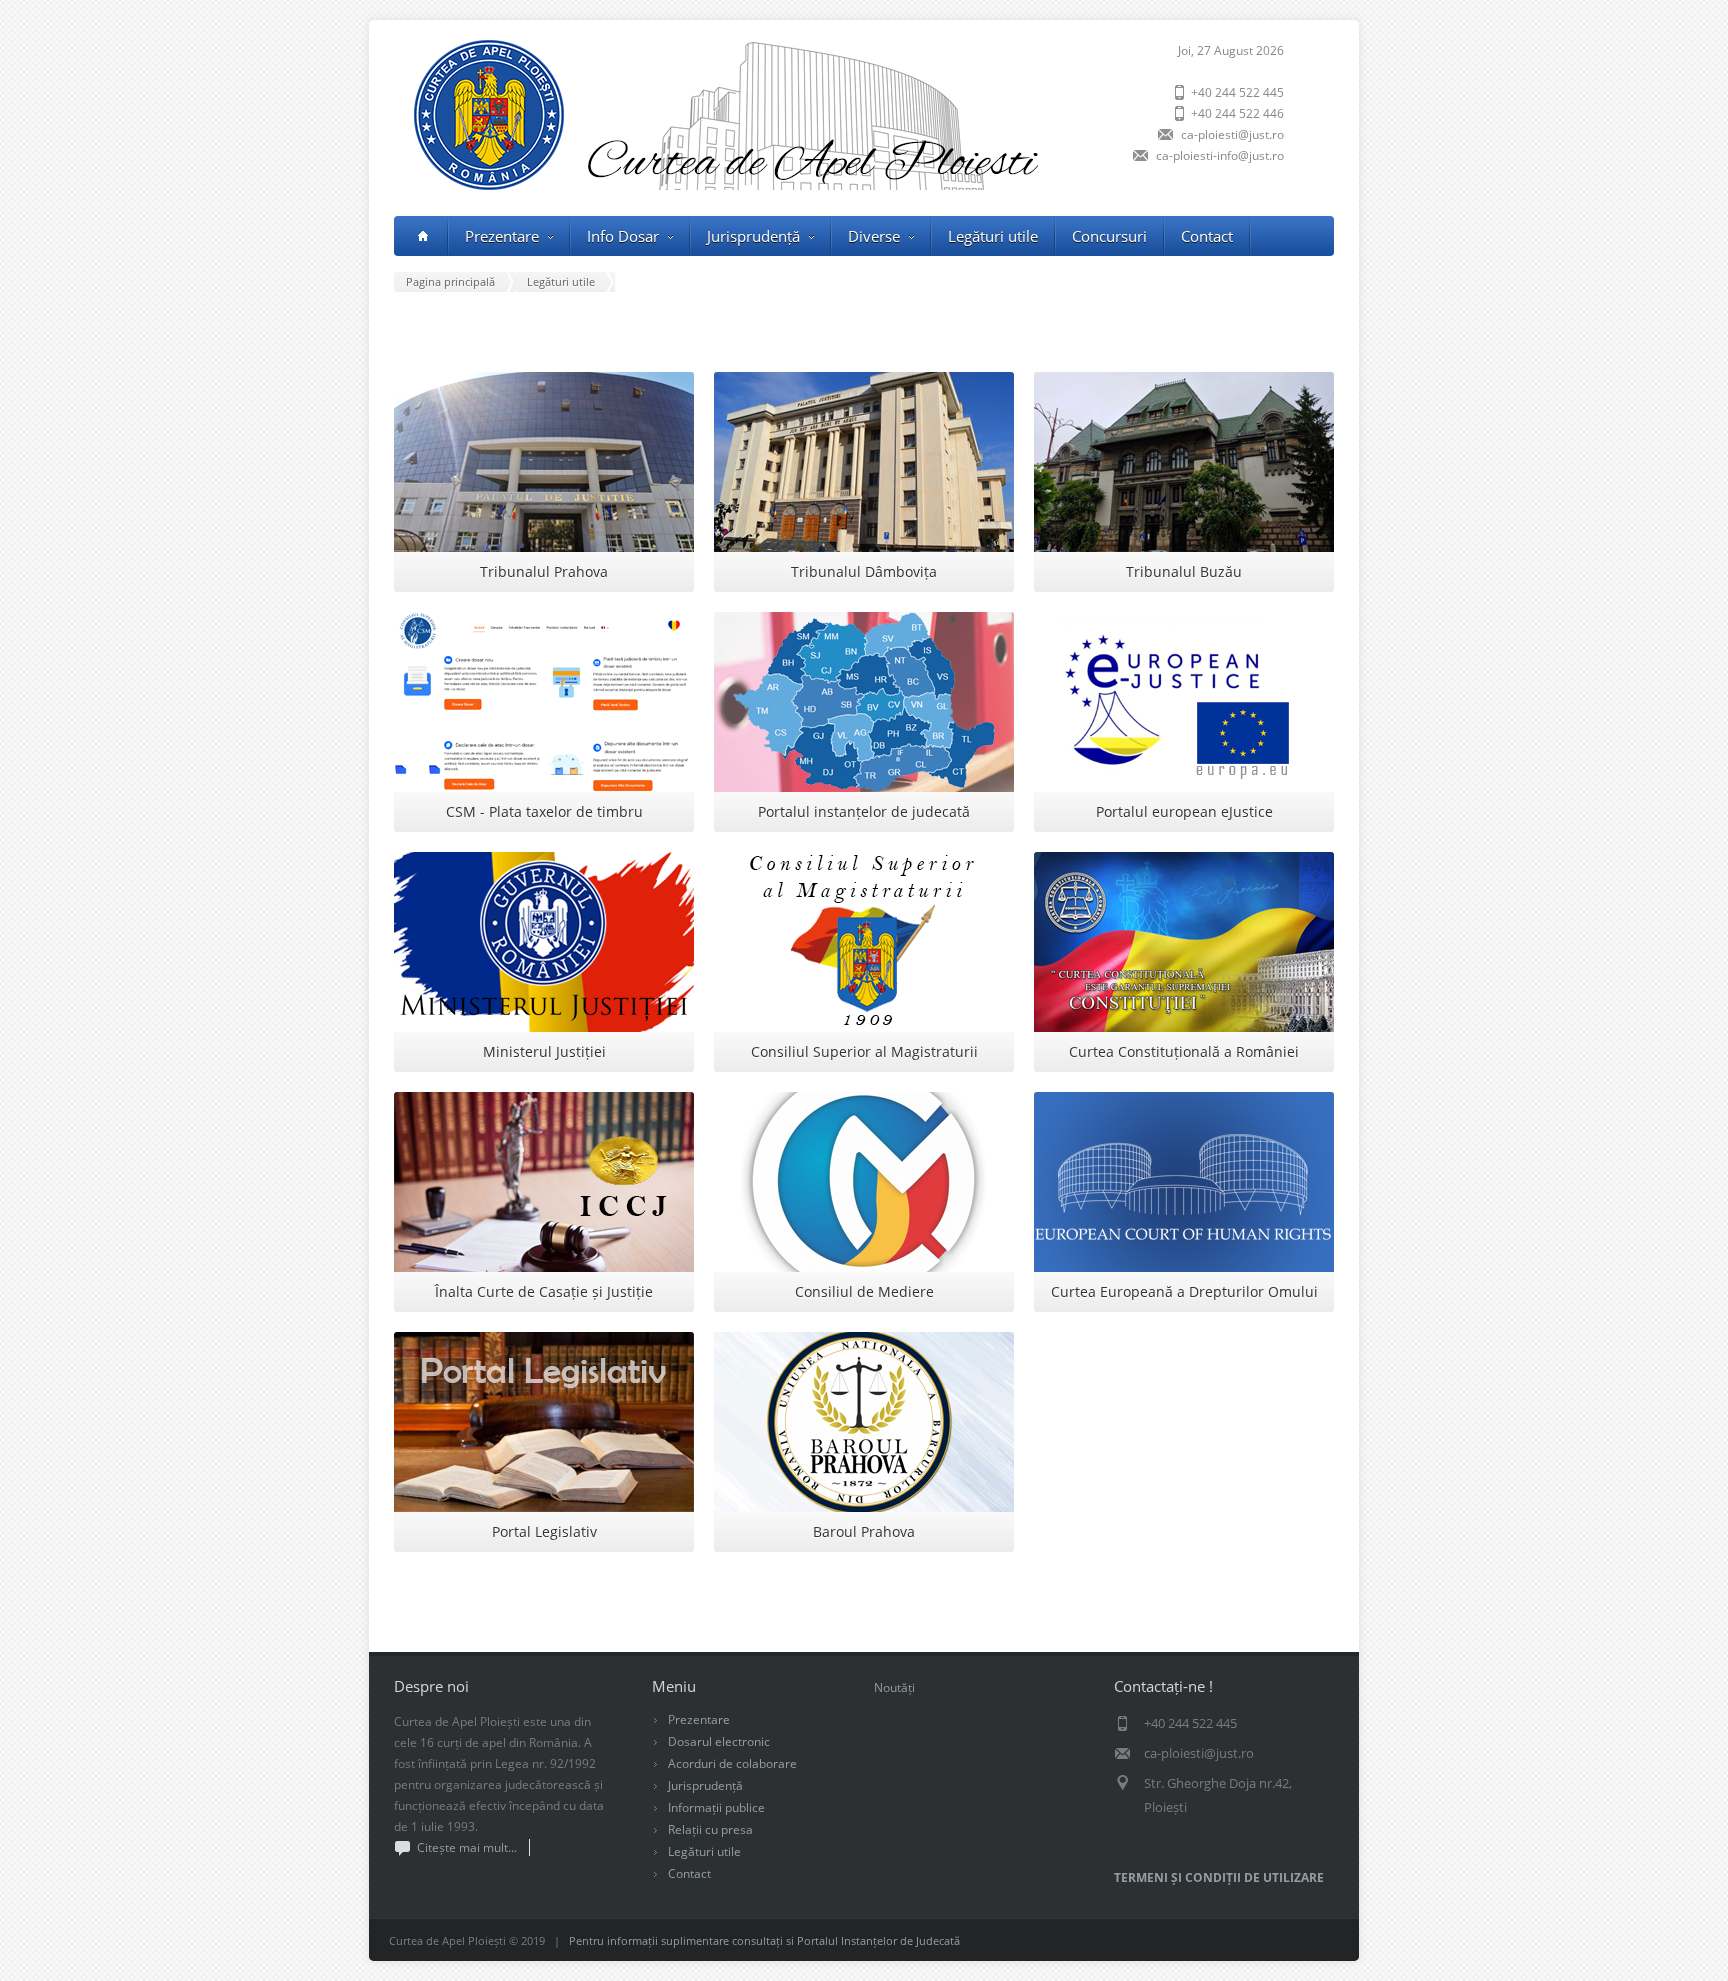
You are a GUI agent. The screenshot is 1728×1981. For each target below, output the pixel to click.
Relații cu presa (710, 1829)
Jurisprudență (705, 1785)
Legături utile (993, 236)
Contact (1207, 236)
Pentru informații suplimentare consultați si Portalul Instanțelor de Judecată (764, 1940)
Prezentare (502, 236)
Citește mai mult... (467, 1847)
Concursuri (1109, 236)
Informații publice (716, 1807)
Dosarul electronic (719, 1741)
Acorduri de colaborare (732, 1763)
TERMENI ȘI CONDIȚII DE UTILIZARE (1219, 1877)
